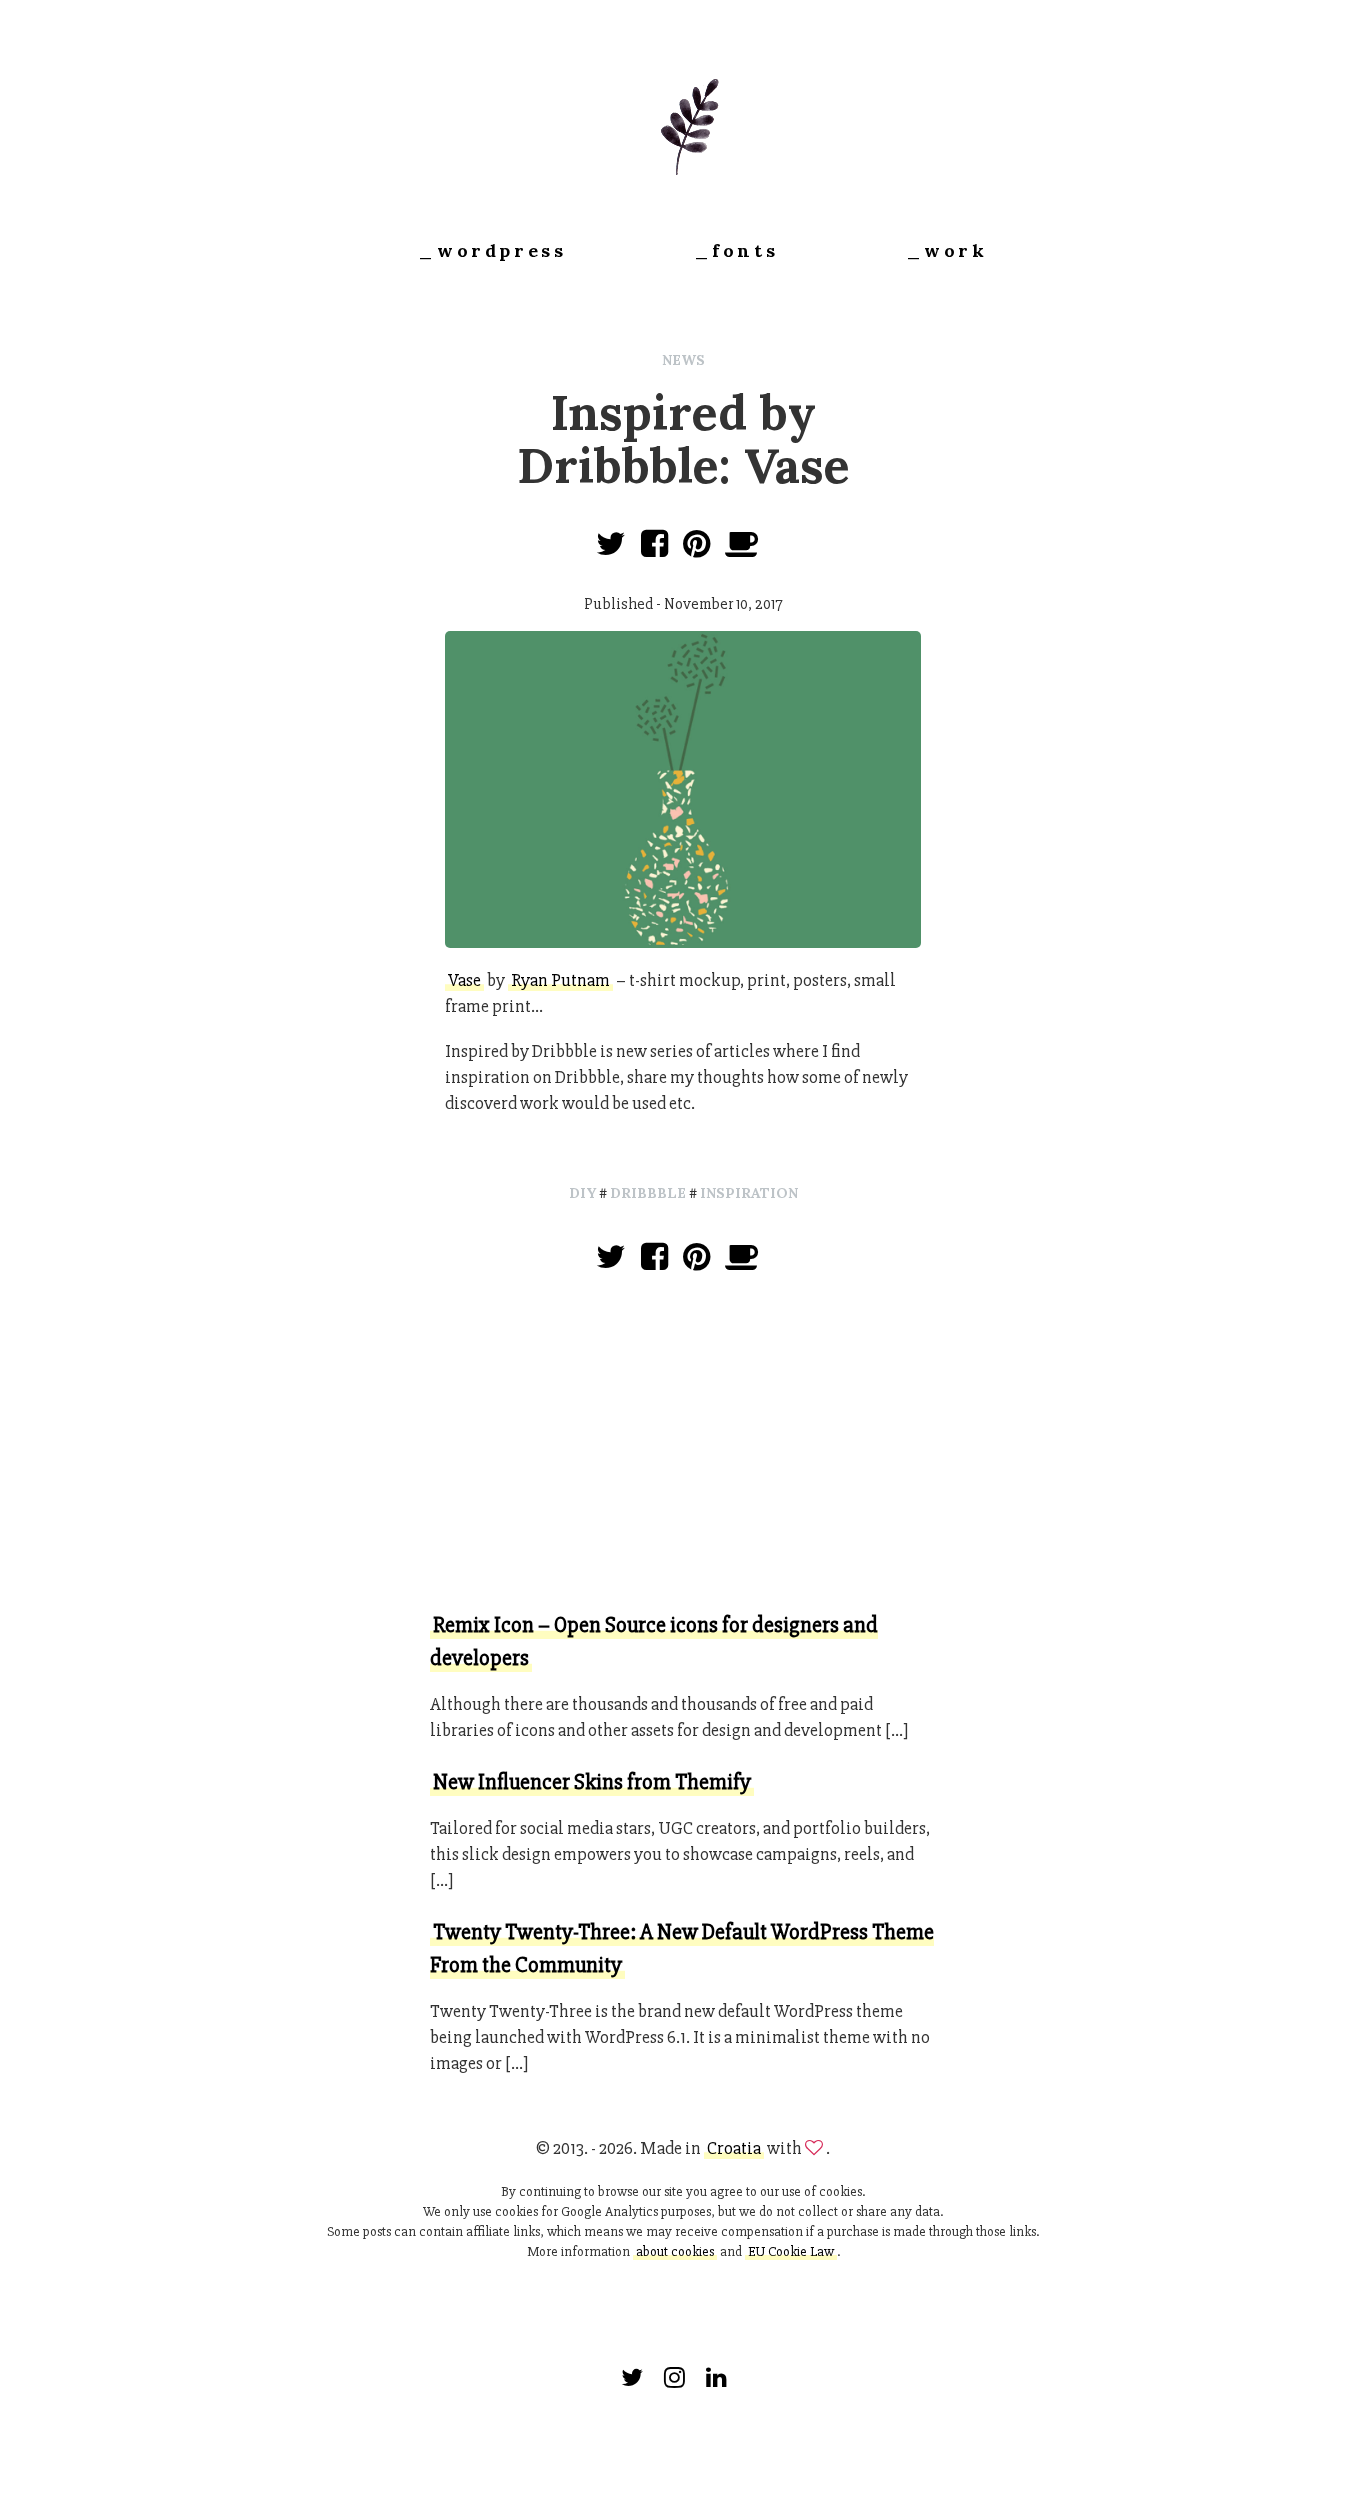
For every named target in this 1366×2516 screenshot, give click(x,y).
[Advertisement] (683, 1446)
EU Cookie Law (791, 2251)
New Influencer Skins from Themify (592, 1782)
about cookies (675, 2251)
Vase (464, 980)
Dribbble (648, 1193)
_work (947, 250)
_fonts (736, 250)
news (683, 360)
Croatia (734, 2148)
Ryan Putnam (560, 980)
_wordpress (492, 250)
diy (582, 1193)
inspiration (749, 1193)
